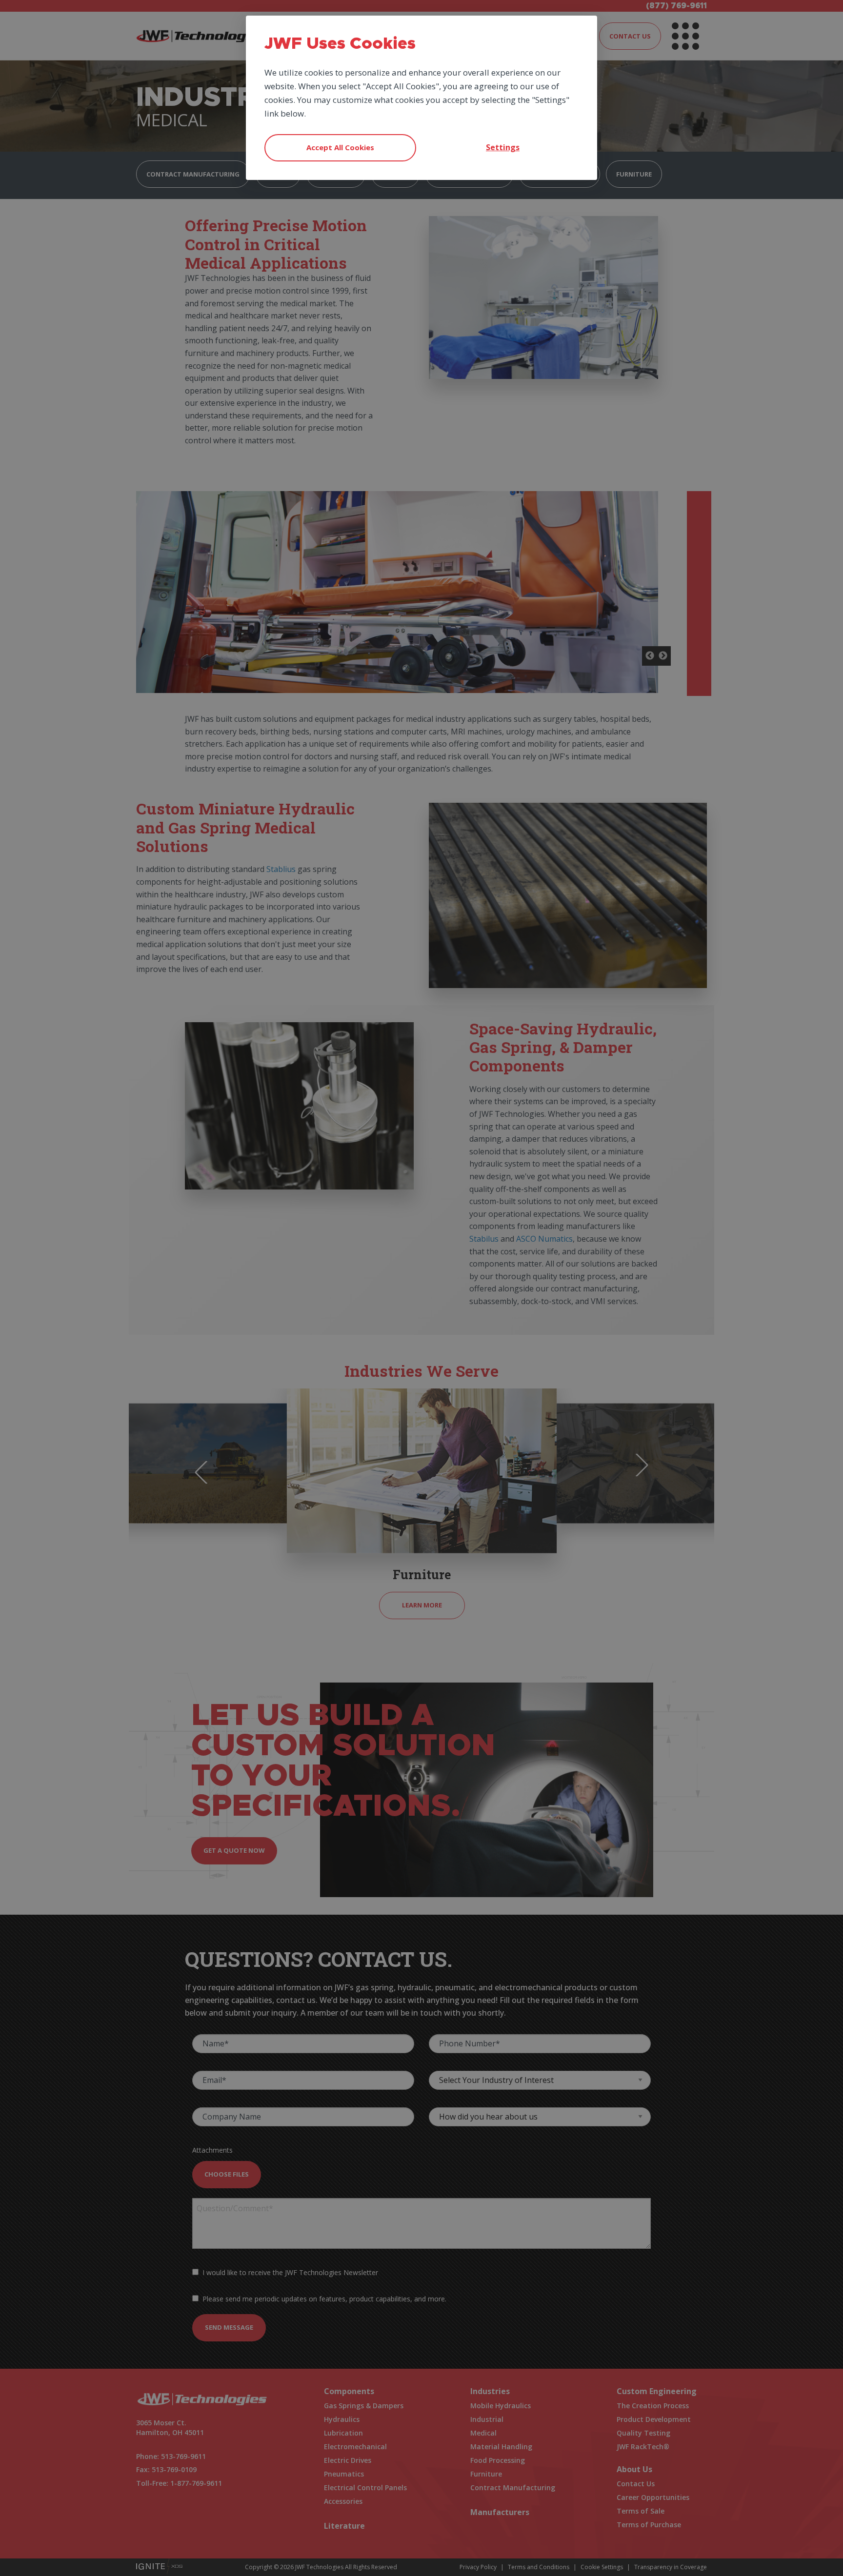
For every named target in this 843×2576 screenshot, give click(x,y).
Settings (503, 147)
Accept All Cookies (340, 147)
